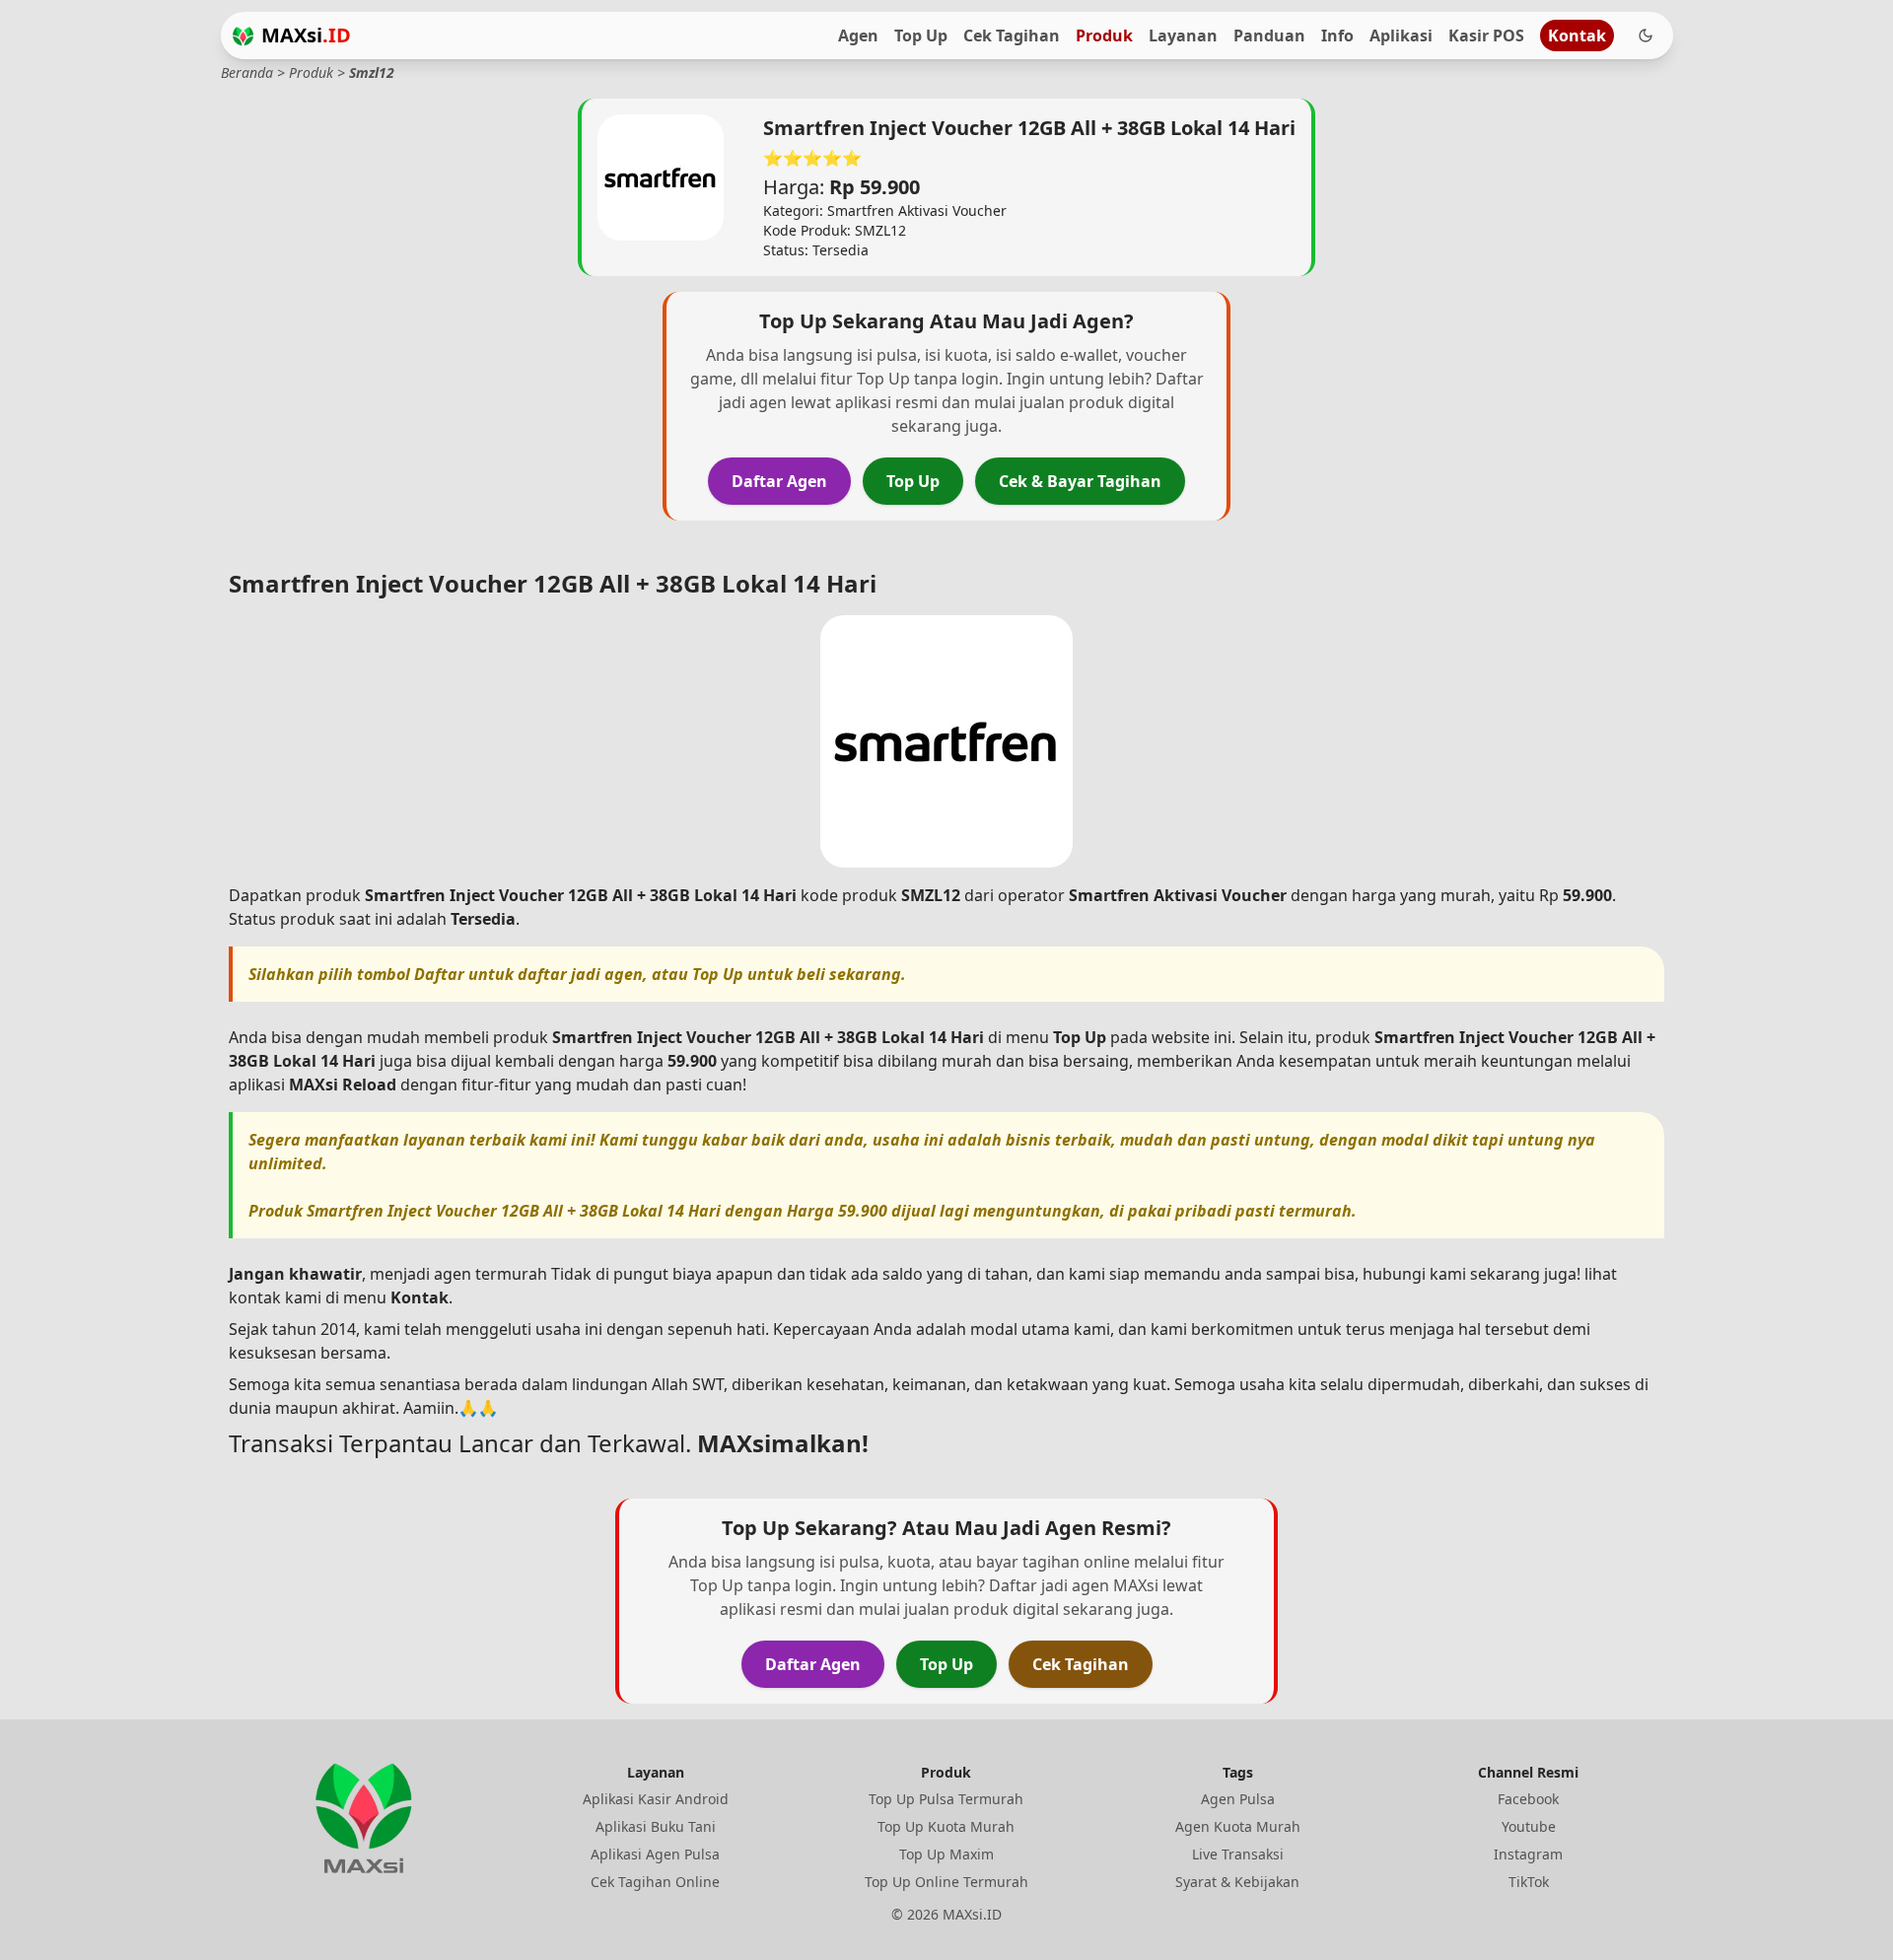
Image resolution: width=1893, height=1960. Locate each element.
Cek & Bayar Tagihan (1080, 481)
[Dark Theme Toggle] (1646, 35)
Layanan (1183, 35)
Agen (858, 35)
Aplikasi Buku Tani (656, 1826)
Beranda (247, 72)
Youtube (1529, 1826)
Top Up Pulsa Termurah (946, 1799)
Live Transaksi (1238, 1854)
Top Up (921, 35)
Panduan (1269, 35)
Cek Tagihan (1012, 35)
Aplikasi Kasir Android (656, 1799)
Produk (1104, 35)
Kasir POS (1486, 35)
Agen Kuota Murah (1238, 1826)
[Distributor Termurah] (243, 36)
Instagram (1528, 1854)
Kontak (1577, 35)
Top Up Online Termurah (946, 1882)
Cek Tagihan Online (655, 1882)
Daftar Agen (779, 481)
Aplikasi (1401, 35)
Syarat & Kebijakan (1237, 1882)
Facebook (1528, 1799)
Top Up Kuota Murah (946, 1826)
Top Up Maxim (946, 1854)
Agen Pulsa (1238, 1799)
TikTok (1529, 1882)
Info (1337, 35)
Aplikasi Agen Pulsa (655, 1854)
